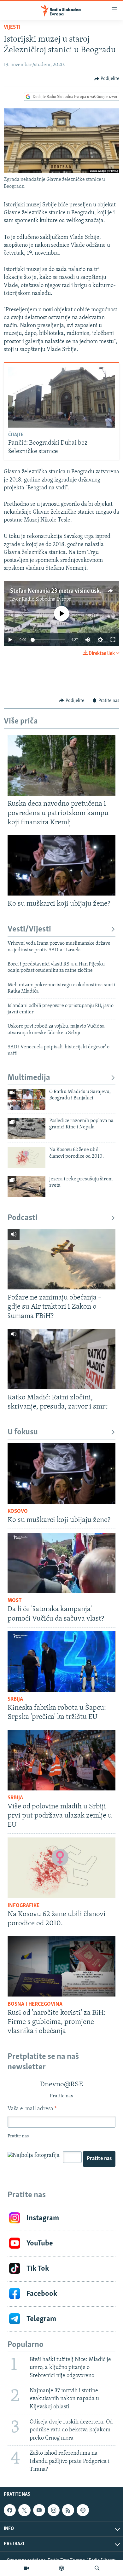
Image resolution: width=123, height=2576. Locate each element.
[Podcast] (61, 2568)
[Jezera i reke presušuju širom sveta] (26, 1187)
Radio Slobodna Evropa (47, 599)
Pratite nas (99, 2159)
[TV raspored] (83, 2510)
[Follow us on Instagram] (54, 2510)
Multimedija (29, 1078)
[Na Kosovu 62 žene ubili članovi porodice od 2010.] (26, 1157)
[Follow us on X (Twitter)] (24, 2510)
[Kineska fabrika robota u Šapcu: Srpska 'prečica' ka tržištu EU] (61, 1662)
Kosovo (18, 1512)
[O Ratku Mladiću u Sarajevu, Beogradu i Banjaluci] (26, 1099)
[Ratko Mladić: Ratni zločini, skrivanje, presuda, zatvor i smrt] (61, 1359)
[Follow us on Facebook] (10, 2510)
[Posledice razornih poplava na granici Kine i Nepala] (26, 1128)
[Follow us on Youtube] (39, 2510)
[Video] (26, 2568)
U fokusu (23, 1432)
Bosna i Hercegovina (35, 2004)
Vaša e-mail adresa (32, 2109)
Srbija (15, 1699)
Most (15, 1601)
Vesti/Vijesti (29, 929)
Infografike (23, 1906)
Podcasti (23, 1218)
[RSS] (68, 2510)
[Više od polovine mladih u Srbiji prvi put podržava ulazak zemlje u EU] (61, 1760)
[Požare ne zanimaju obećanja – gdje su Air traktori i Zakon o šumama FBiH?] (61, 1259)
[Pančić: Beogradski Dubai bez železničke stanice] (62, 398)
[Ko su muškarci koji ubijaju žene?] (61, 865)
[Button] (107, 79)
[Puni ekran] (113, 640)
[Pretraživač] (97, 2568)
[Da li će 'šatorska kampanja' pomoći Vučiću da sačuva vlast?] (61, 1563)
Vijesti (12, 27)
